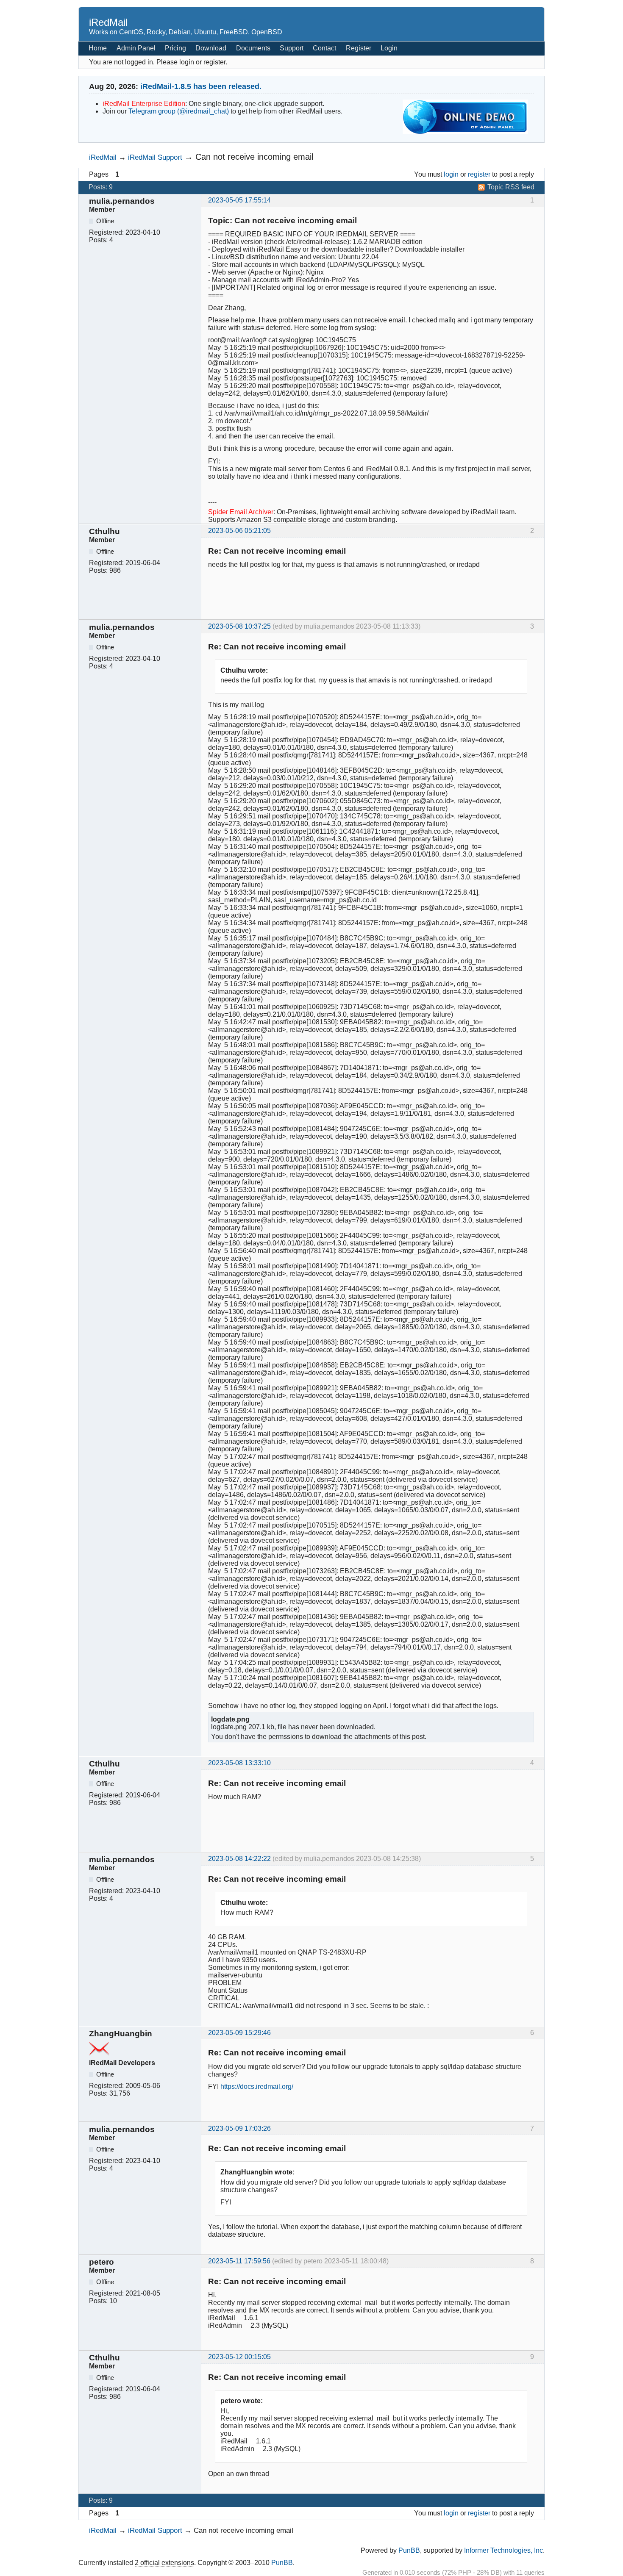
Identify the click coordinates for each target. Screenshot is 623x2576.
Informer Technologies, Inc (503, 2550)
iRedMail (108, 22)
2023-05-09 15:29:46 (239, 2033)
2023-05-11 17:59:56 (239, 2261)
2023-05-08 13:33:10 (239, 1763)
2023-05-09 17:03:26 (239, 2128)
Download (211, 48)
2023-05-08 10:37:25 (239, 626)
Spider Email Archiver (241, 512)
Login (389, 48)
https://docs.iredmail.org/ (257, 2087)
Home (98, 48)
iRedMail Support (155, 157)
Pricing (175, 48)
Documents (253, 48)
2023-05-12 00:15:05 (239, 2357)
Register (359, 48)
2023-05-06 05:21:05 (239, 531)
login (451, 174)
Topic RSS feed (511, 187)
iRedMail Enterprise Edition (144, 104)
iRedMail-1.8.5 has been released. (201, 86)
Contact (324, 48)
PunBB (409, 2550)
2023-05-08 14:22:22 (239, 1859)
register (479, 174)
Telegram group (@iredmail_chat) (179, 111)
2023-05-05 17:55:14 (239, 200)
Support (292, 48)
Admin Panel (136, 48)
